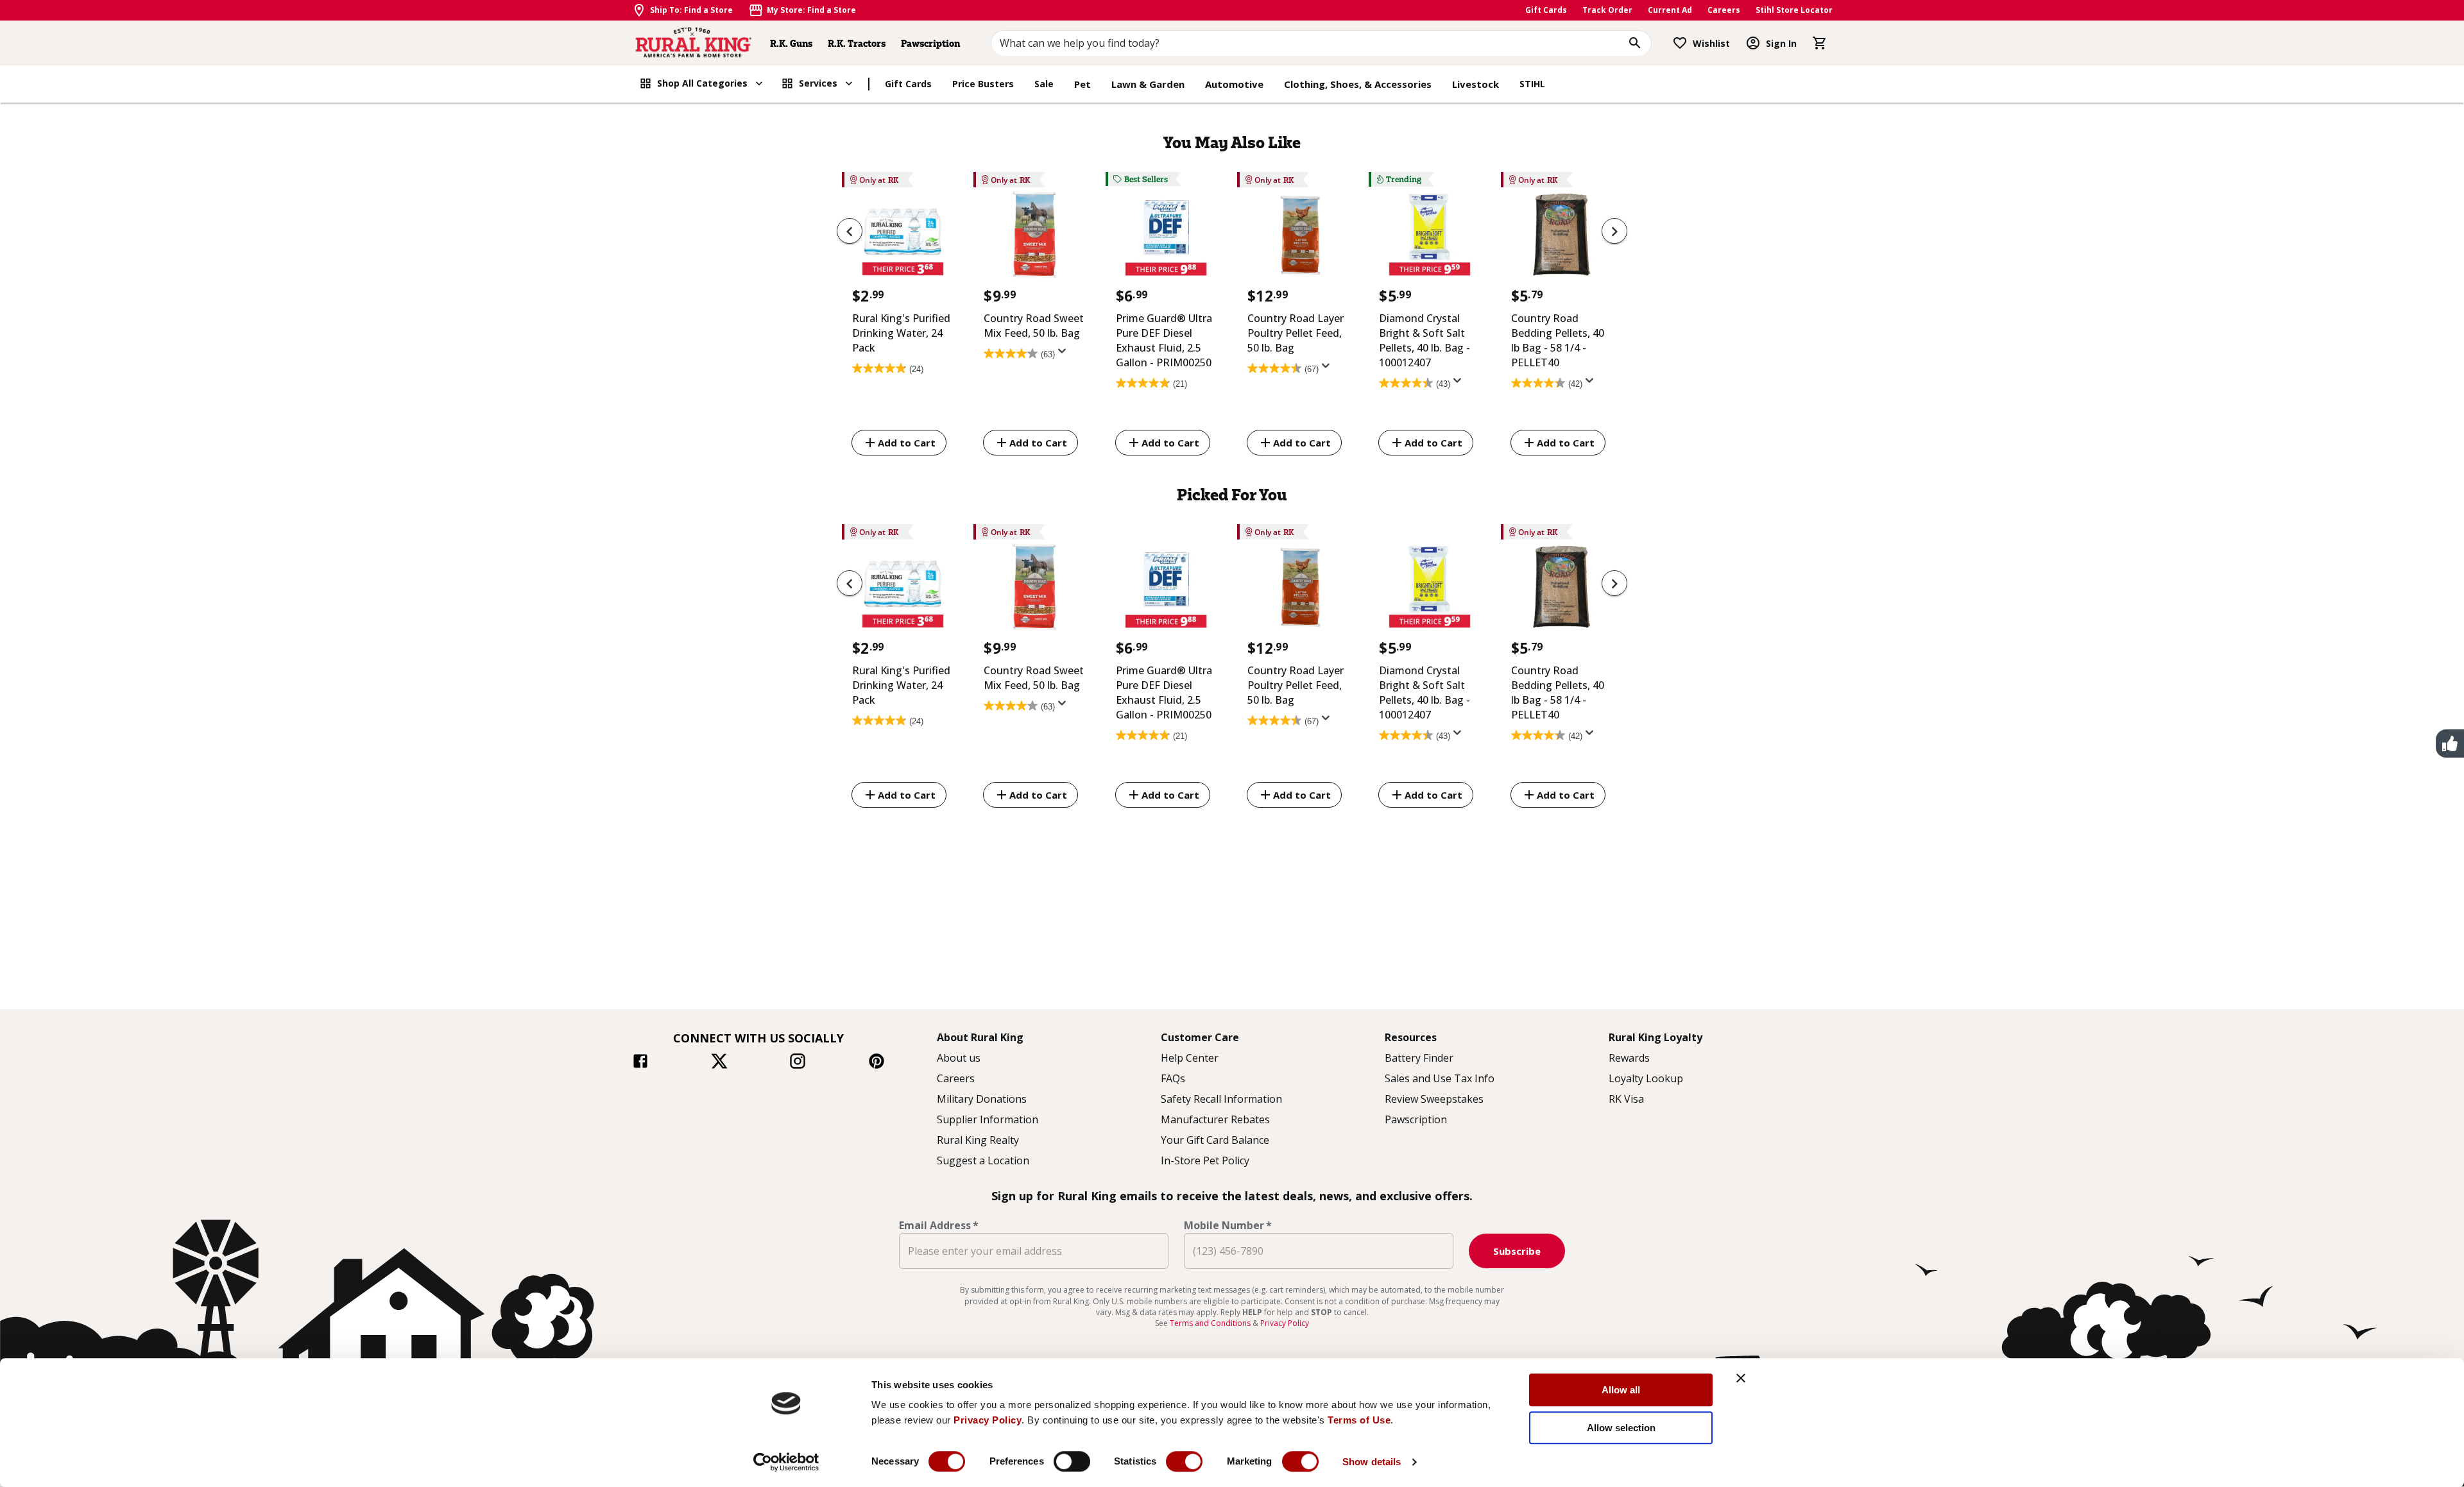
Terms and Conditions (1211, 1323)
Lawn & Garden (1148, 84)
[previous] (850, 231)
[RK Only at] (903, 238)
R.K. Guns (791, 43)
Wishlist (1711, 43)
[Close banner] (1741, 1378)
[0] (1820, 43)
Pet (1082, 84)
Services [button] (818, 83)
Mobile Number (1228, 1225)
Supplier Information (988, 1119)
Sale (1044, 84)
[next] (1614, 231)
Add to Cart (907, 443)
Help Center (1190, 1058)
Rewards (1629, 1058)
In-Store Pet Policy (1205, 1160)
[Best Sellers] (1166, 238)
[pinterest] (877, 1063)
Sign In (1781, 43)
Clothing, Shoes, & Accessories (1358, 84)
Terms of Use (1359, 1420)
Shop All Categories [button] (702, 83)
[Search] (1635, 43)
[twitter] (719, 1063)
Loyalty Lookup (1646, 1078)
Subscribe (1517, 1251)
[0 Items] (1820, 43)
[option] (903, 316)
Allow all (1621, 1390)
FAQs (1173, 1078)
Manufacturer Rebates (1215, 1119)
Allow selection (1621, 1428)
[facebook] (640, 1063)
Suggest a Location (983, 1160)
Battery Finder (1419, 1058)
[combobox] (1322, 43)
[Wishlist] (1680, 43)
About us (959, 1058)
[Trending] (1429, 238)
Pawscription (930, 43)
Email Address (939, 1225)
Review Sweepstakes (1434, 1099)
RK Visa (1626, 1099)
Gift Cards (1546, 10)
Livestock (1476, 84)
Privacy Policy (988, 1420)
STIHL (1532, 84)
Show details (1372, 1462)
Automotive (1234, 84)
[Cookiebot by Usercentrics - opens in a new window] (786, 1462)
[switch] (1072, 1461)
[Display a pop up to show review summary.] (1065, 355)
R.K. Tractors (857, 43)
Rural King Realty (978, 1140)
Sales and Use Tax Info (1440, 1078)
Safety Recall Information (1221, 1099)
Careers (1724, 10)
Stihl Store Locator (1794, 10)
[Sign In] (1753, 43)
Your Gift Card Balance (1215, 1140)
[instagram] (798, 1063)
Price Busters (983, 84)
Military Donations (982, 1099)
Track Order (1607, 10)
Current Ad (1670, 10)
